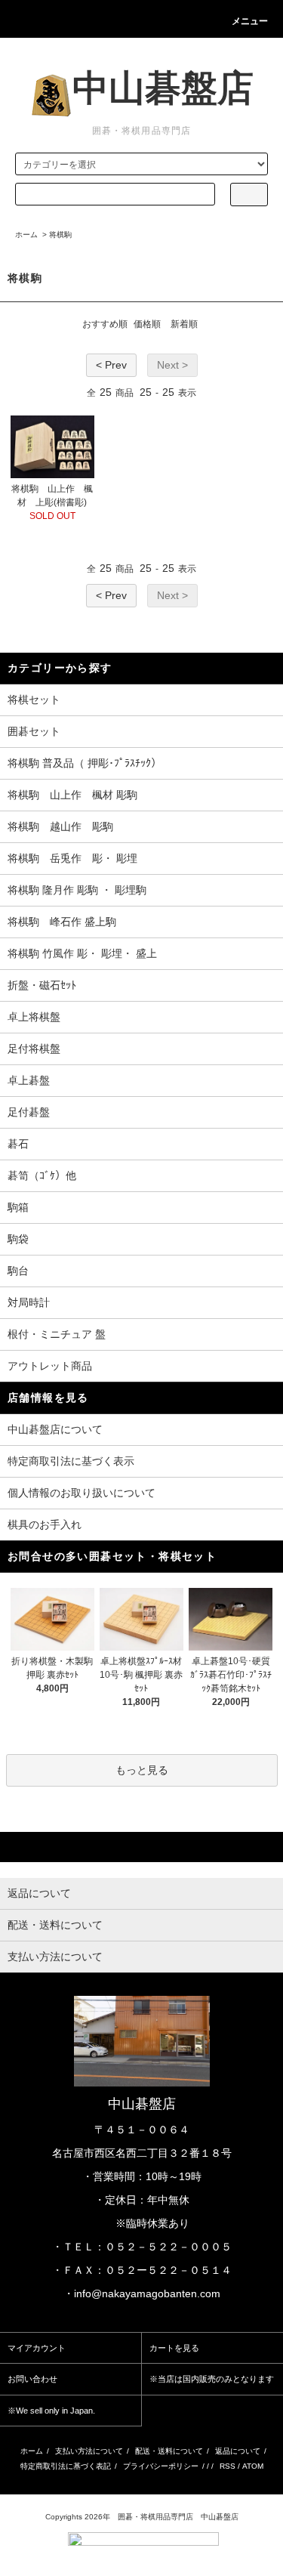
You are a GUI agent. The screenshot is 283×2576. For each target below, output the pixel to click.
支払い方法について (89, 2451)
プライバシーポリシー (161, 2466)
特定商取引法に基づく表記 (66, 2466)
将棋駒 (60, 235)
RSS (228, 2466)
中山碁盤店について (55, 1429)
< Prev (111, 365)
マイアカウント (37, 2348)
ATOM (253, 2466)
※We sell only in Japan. (51, 2411)
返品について (238, 2451)
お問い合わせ (32, 2379)
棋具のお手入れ (45, 1524)
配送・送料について (169, 2451)
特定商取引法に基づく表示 (71, 1461)
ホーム (26, 235)
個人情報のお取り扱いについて (82, 1493)
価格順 (147, 324)
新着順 (184, 324)
